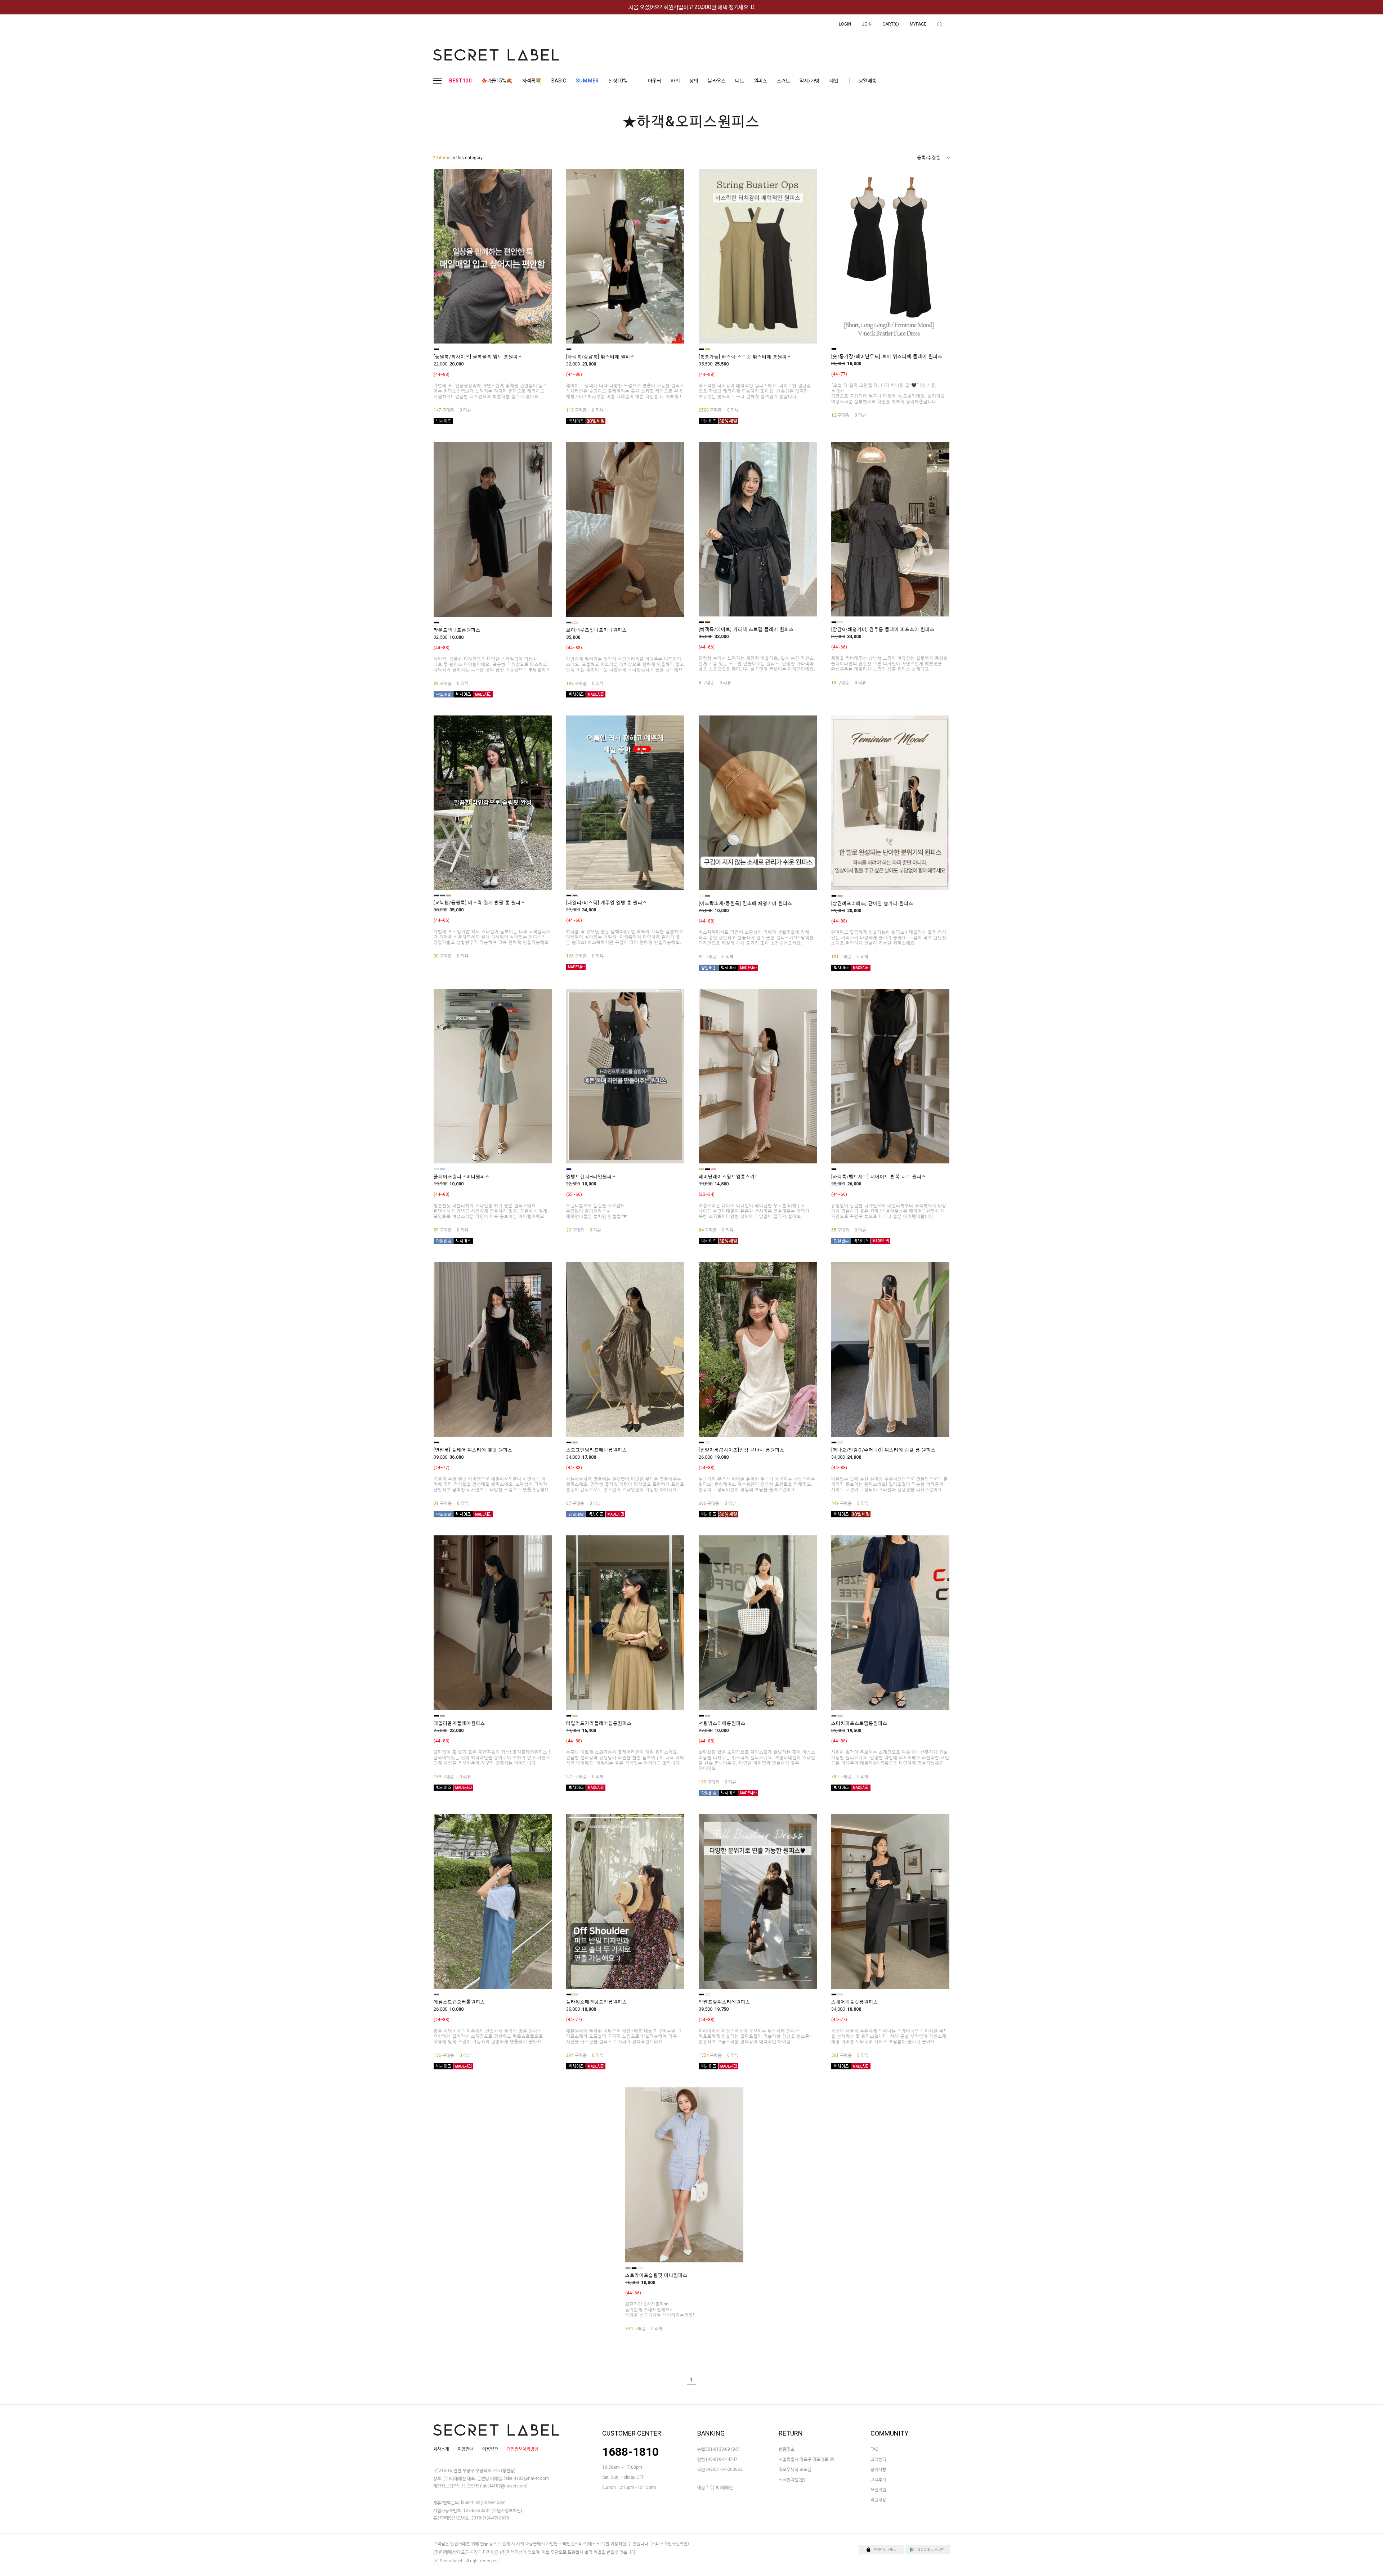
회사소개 (441, 2449)
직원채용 (878, 2500)
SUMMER (587, 81)
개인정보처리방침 (523, 2449)
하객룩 (532, 81)
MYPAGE (918, 24)
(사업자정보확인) (507, 2510)
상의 (694, 81)
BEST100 (460, 81)
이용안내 (466, 2449)
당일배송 (867, 81)
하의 (675, 81)
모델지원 (878, 2490)
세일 (834, 81)
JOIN (867, 24)
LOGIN (845, 24)
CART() (891, 24)
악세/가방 (809, 81)
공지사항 (878, 2469)
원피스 (760, 81)
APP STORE (885, 2550)
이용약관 (490, 2449)
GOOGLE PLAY (931, 2550)
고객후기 (878, 2479)
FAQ (874, 2449)
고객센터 (878, 2459)
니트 (740, 81)
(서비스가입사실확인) (670, 2544)
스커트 (784, 81)
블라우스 (717, 81)
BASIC (559, 81)
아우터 (655, 81)
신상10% (618, 81)
